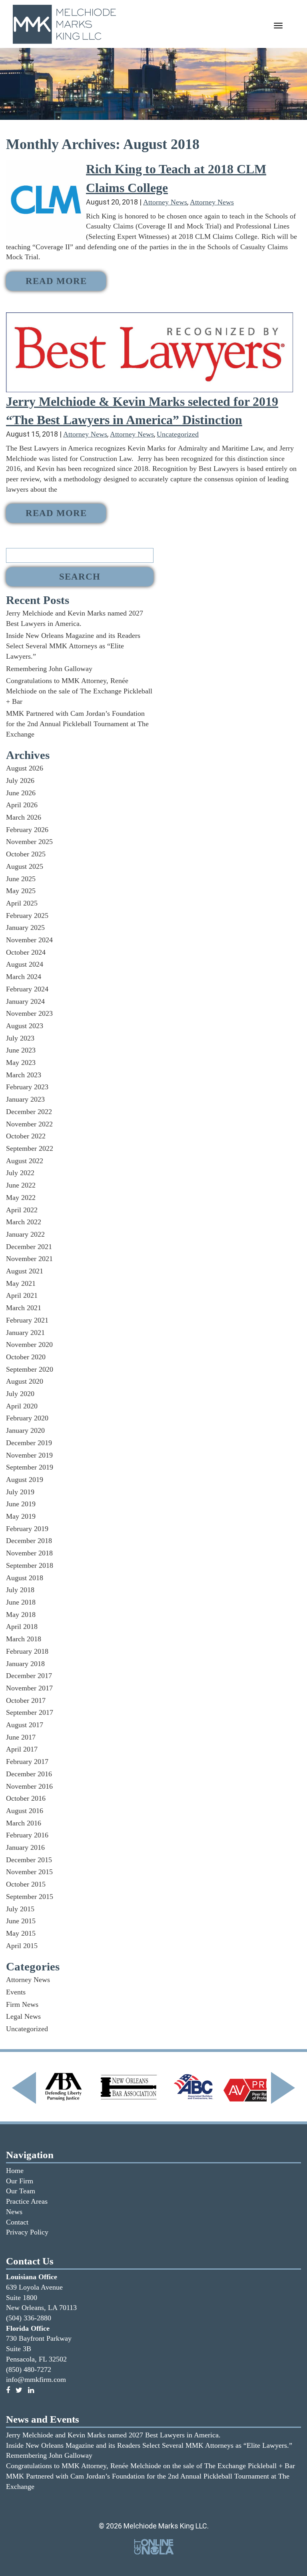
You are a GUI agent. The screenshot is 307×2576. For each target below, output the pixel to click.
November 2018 (29, 1553)
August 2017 (25, 1725)
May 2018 (21, 1615)
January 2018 (25, 1664)
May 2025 (21, 891)
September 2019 (30, 1467)
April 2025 (22, 903)
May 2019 (21, 1516)
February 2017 (27, 1762)
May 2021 (21, 1283)
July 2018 (20, 1590)
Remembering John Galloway (49, 669)
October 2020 (26, 1357)
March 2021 (24, 1308)
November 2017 (29, 1688)
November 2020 (29, 1345)
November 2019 (29, 1455)
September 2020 (30, 1369)
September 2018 (30, 1565)
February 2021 (27, 1320)
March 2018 (24, 1639)
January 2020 (25, 1430)
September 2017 (30, 1712)
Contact (17, 2222)
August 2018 (25, 1578)
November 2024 (29, 940)
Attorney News (165, 202)
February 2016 (27, 1835)
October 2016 (26, 1798)
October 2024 (26, 952)
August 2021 (25, 1271)
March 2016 (24, 1823)
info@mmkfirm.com (36, 2379)
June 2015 (21, 1921)
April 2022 (22, 1210)
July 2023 (20, 1038)
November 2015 (29, 1872)
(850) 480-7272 (29, 2369)
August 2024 (25, 964)
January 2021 (25, 1333)
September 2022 (30, 1148)
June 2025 (21, 879)
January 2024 (25, 1001)
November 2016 (29, 1786)
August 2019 (25, 1480)
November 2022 (29, 1124)
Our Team (21, 2191)
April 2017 (22, 1749)
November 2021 (29, 1259)
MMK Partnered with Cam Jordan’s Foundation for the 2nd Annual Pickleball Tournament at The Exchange (77, 724)
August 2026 (25, 768)
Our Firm (20, 2181)
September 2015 (30, 1897)
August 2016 (25, 1811)
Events (16, 1992)
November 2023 (29, 1013)
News (14, 2212)
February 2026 (27, 830)
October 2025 (26, 854)
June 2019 (21, 1504)
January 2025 (25, 928)
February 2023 (27, 1087)
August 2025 (25, 866)
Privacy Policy (27, 2232)
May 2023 (21, 1063)
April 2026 (22, 805)
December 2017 (29, 1676)
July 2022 (20, 1173)
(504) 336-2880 (29, 2318)
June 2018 (21, 1602)
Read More (56, 281)
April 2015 (22, 1946)
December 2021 (29, 1247)
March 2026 (24, 817)
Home (15, 2171)
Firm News (22, 2004)
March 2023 (24, 1075)
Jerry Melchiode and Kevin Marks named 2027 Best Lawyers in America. (113, 2435)
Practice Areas (27, 2201)
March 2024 (24, 977)
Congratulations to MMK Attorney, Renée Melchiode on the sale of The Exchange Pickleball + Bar (79, 691)
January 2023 (25, 1099)
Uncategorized (178, 434)
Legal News (23, 2016)
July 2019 (20, 1492)
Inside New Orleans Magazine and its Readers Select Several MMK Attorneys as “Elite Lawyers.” (73, 646)
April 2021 (22, 1295)
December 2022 (29, 1112)
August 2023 (25, 1026)
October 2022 (26, 1136)
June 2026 (21, 793)
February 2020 (27, 1418)
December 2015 (29, 1860)
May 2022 (21, 1198)
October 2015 (26, 1884)
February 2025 (27, 916)
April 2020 (22, 1406)
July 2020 (20, 1394)
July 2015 (20, 1909)
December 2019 (29, 1443)
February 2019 (27, 1529)
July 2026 (20, 781)
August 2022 (25, 1161)
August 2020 (25, 1381)
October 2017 (26, 1700)
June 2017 (21, 1737)
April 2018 (22, 1627)
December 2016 (29, 1774)
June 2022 (21, 1185)
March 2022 (24, 1222)
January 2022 (25, 1234)
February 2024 (27, 989)
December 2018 (29, 1541)
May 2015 (21, 1933)
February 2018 (27, 1651)
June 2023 (21, 1050)
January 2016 (25, 1847)
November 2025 (29, 842)
